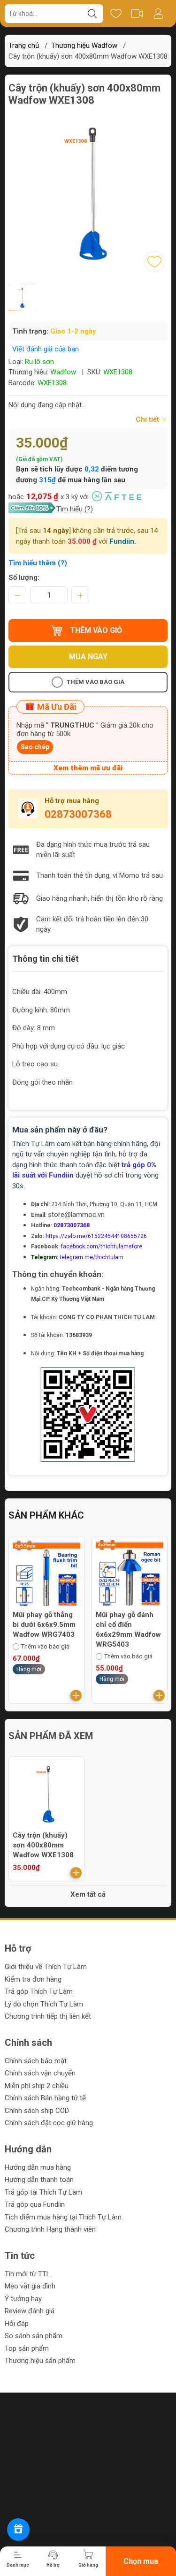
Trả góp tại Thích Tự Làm (43, 2192)
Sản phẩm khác (46, 1515)
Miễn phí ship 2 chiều (37, 2086)
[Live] (137, 14)
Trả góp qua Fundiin (35, 2204)
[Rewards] (18, 2530)
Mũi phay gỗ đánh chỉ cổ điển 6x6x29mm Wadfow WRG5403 (45, 1630)
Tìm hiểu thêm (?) (38, 563)
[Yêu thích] (116, 14)
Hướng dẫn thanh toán (39, 2180)
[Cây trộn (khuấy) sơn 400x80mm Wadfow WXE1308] (46, 1794)
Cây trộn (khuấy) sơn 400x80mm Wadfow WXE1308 (43, 1845)
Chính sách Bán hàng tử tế (45, 2098)
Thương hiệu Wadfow (84, 46)
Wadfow (63, 372)
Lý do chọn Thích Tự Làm (44, 2004)
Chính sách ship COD (37, 2111)
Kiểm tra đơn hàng (33, 1979)
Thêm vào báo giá (96, 682)
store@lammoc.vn (76, 1215)
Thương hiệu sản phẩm (40, 2361)
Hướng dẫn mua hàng (38, 2167)
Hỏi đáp (17, 2324)
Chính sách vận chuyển (40, 2073)
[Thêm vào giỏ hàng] (76, 1695)
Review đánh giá (30, 2311)
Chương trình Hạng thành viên (50, 2229)
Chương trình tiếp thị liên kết (48, 2016)
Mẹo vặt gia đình (30, 2286)
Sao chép (35, 747)
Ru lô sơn (39, 362)
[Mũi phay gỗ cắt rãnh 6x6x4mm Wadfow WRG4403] (130, 1574)
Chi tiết (148, 419)
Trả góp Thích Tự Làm (39, 1991)
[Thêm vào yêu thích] (154, 262)
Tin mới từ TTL (27, 2274)
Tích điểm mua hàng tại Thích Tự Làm (63, 2217)
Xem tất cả (88, 1894)
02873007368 (78, 814)
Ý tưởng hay (23, 2299)
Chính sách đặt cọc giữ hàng (49, 2123)
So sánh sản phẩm (34, 2336)
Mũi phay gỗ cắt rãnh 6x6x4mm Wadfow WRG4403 (127, 1625)
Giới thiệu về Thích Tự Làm (46, 1967)
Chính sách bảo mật (36, 2061)
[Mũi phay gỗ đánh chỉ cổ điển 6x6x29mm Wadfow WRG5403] (46, 1574)
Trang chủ (24, 46)
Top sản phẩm (27, 2348)
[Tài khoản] (158, 14)
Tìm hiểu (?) (75, 509)
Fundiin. (123, 541)
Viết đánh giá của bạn (46, 349)
